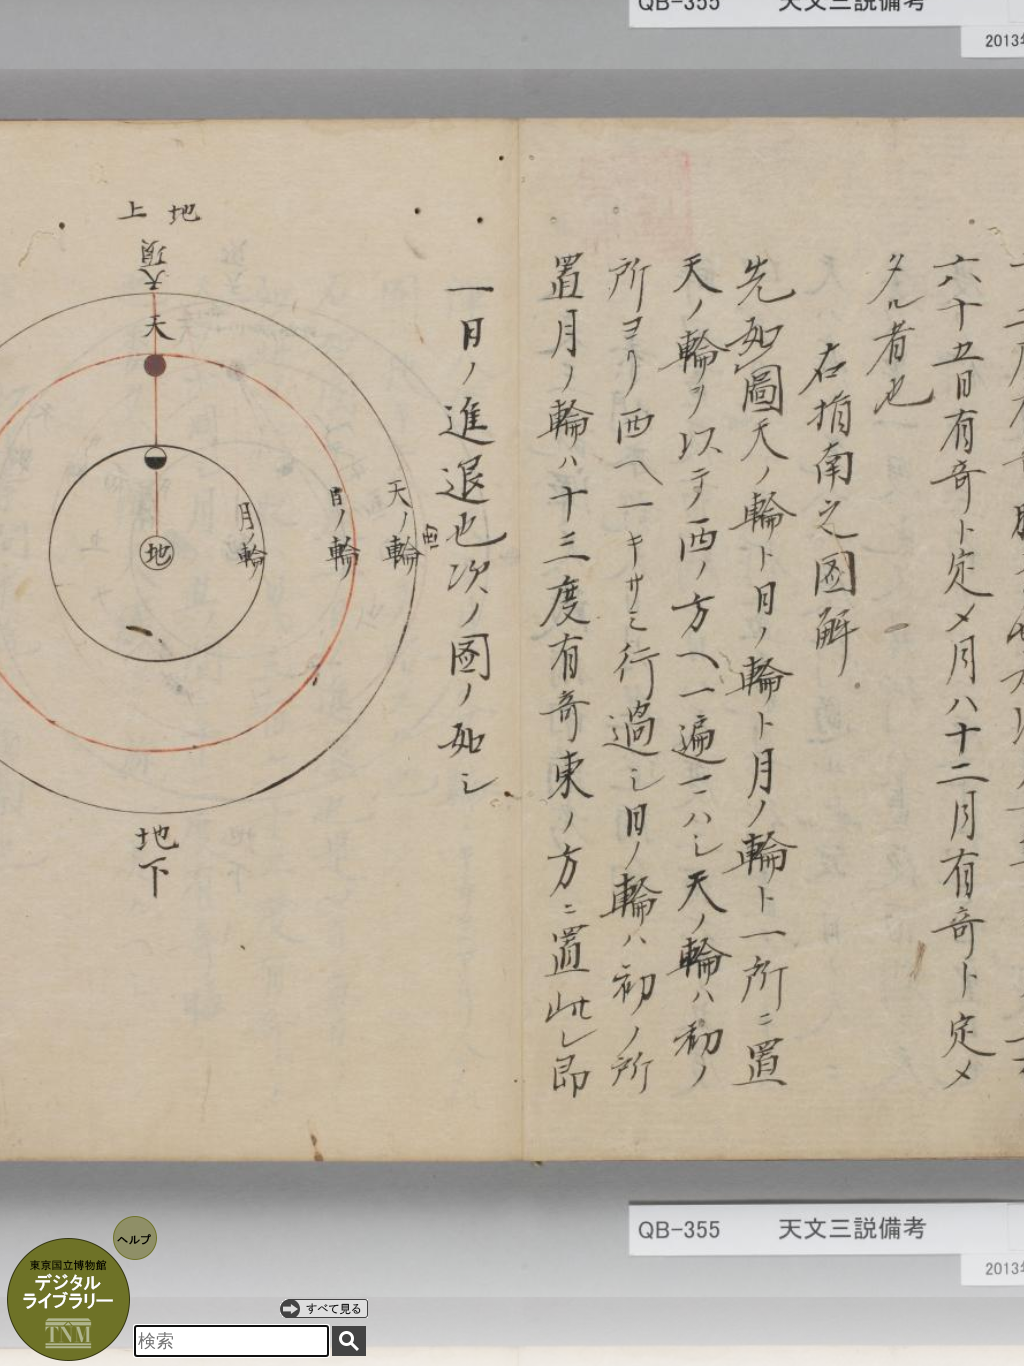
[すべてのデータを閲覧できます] (324, 1308)
